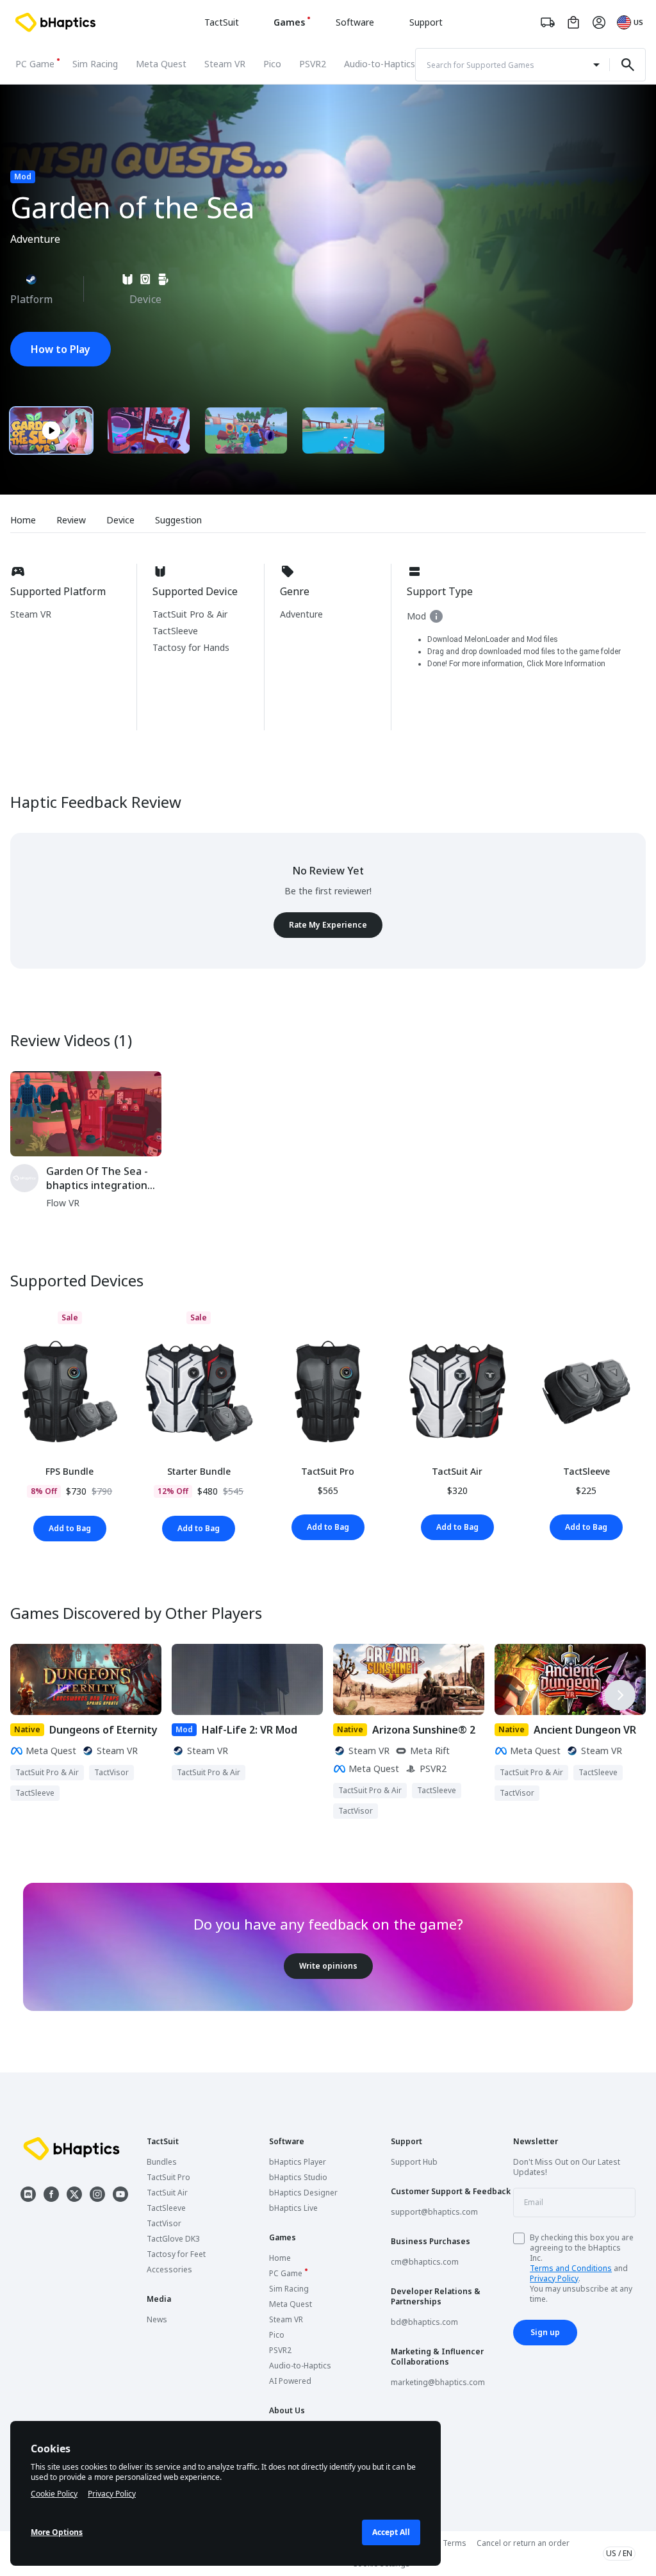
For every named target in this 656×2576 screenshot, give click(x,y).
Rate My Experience (328, 925)
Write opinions (328, 1966)
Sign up (545, 2332)
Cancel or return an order (523, 2543)
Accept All (391, 2532)
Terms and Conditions (571, 2268)
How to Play (61, 349)
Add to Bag (70, 1528)
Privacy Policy (554, 2278)
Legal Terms (444, 2543)
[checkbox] (519, 2238)
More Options (57, 2532)
